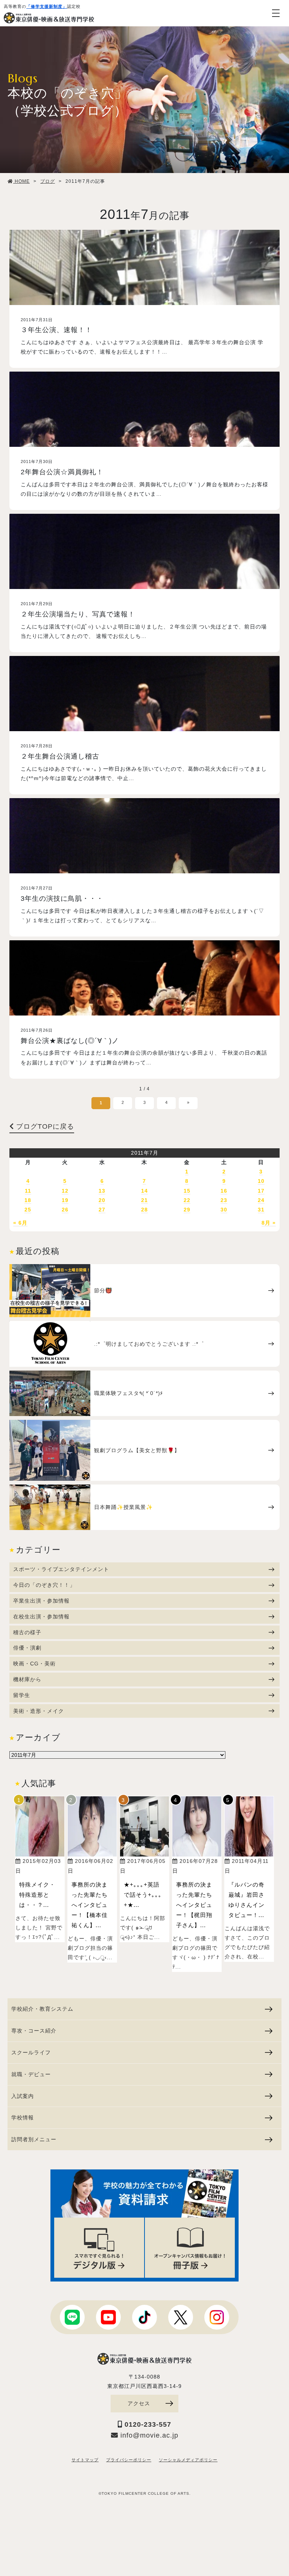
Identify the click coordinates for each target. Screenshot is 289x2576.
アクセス (139, 2403)
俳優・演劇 (27, 1648)
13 (102, 1191)
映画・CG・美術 (34, 1664)
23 (224, 1200)
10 (261, 1181)
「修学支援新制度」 (47, 6)
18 (28, 1200)
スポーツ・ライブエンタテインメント (61, 1569)
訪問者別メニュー (34, 2139)
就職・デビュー (31, 2074)
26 (65, 1210)
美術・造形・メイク (39, 1711)
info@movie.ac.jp (148, 2435)
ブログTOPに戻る (44, 1126)
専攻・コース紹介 (34, 2031)
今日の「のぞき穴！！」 (44, 1585)
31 (261, 1210)
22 (187, 1200)
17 (261, 1191)
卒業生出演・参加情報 (41, 1601)
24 (261, 1200)
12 (65, 1191)
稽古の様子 (27, 1632)
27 (102, 1210)
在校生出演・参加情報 (41, 1617)
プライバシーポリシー (129, 2460)
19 (65, 1200)
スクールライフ (31, 2052)
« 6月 (20, 1223)
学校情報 (23, 2118)
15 (187, 1191)
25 (28, 1210)
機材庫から (27, 1679)
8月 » (269, 1223)
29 (187, 1210)
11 (28, 1191)
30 (224, 1210)
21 (144, 1200)
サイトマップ (85, 2460)
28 (144, 1210)
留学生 (22, 1695)
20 (102, 1200)
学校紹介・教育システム (42, 2009)
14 (144, 1191)
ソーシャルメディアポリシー (188, 2460)
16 (224, 1191)
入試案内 (23, 2096)
